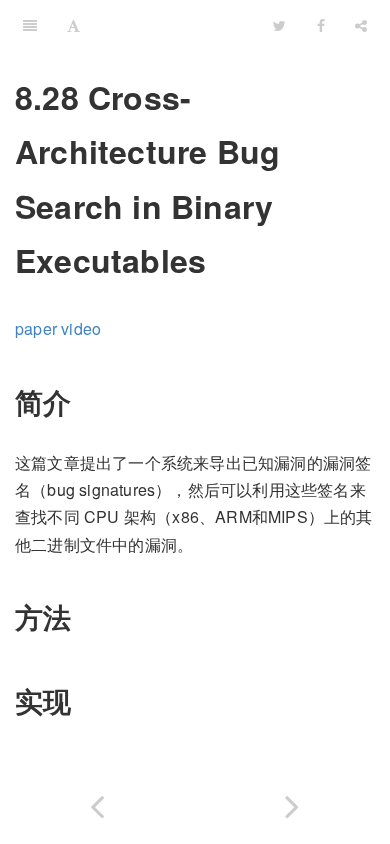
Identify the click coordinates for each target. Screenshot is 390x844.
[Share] (361, 25)
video (81, 328)
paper (36, 328)
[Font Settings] (73, 25)
